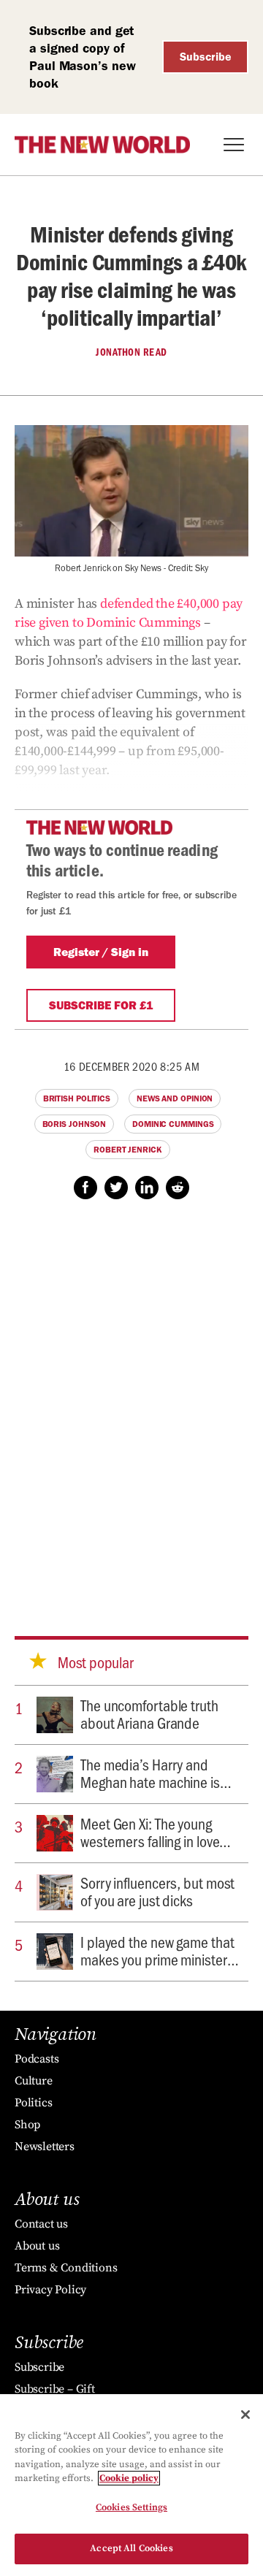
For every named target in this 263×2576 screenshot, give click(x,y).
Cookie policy (129, 2478)
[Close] (245, 2415)
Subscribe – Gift (55, 2389)
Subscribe (206, 57)
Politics (33, 2103)
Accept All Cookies (131, 2548)
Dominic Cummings (173, 1124)
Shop (27, 2125)
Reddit (178, 1188)
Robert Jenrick (128, 1150)
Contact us (41, 2224)
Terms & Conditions (66, 2268)
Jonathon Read (131, 352)
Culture (34, 2081)
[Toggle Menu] (234, 145)
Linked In (147, 1188)
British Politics (77, 1098)
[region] (131, 2485)
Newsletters (45, 2147)
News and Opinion (175, 1098)
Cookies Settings (131, 2507)
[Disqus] (131, 1404)
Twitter (116, 1188)
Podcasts (37, 2059)
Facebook (85, 1188)
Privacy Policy (50, 2290)
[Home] (102, 145)
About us (37, 2246)
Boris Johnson (75, 1124)
